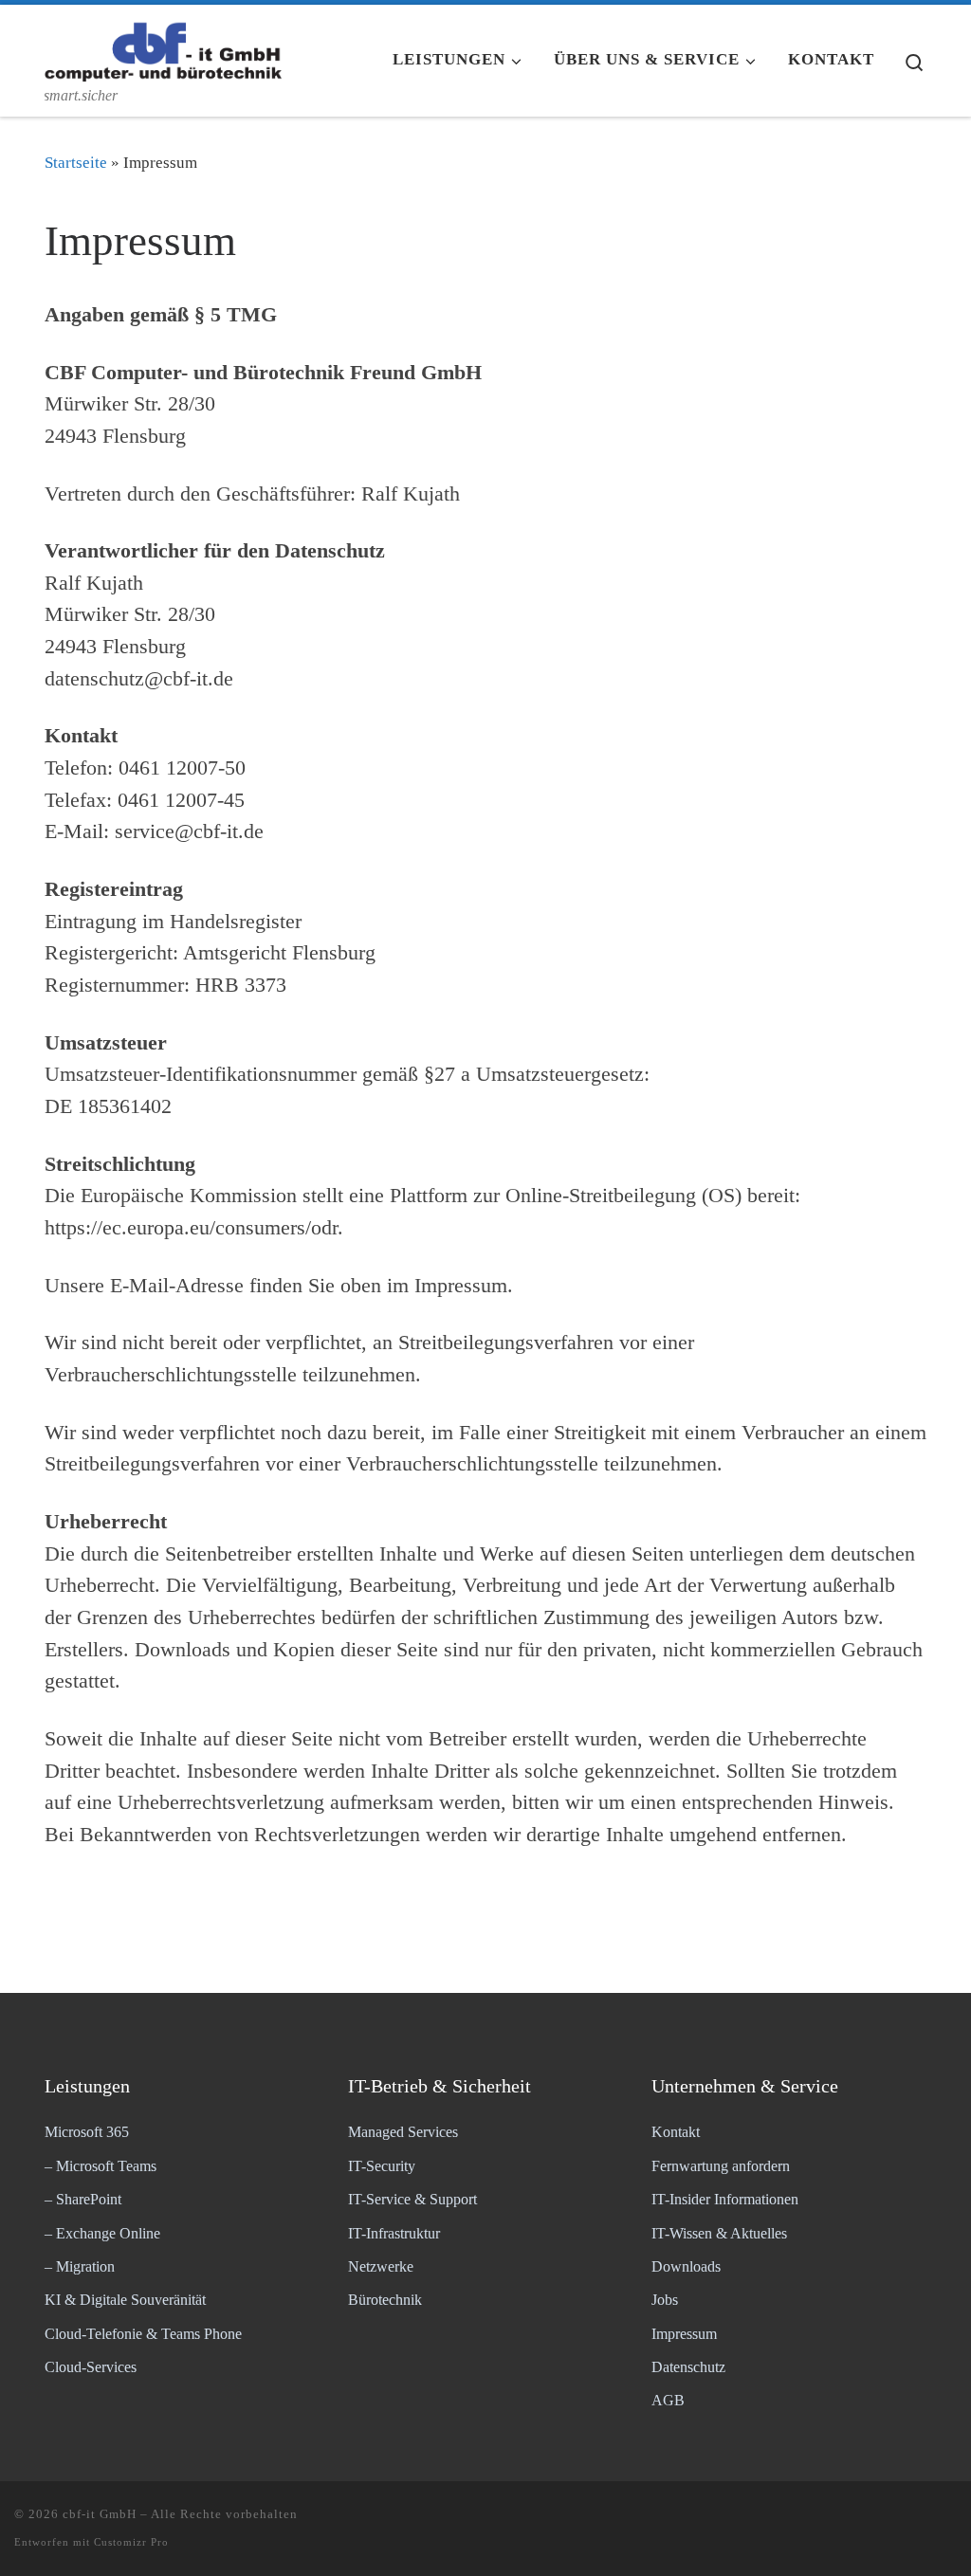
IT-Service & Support (412, 2200)
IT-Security (382, 2166)
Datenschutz (688, 2367)
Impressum (684, 2334)
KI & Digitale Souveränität (125, 2300)
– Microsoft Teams (101, 2166)
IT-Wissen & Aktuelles (719, 2234)
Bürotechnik (385, 2300)
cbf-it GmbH (100, 2514)
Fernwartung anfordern (721, 2166)
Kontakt (676, 2132)
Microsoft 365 (87, 2132)
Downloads (686, 2267)
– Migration (80, 2267)
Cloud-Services (91, 2367)
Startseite (76, 163)
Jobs (665, 2300)
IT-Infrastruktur (394, 2234)
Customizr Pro (131, 2542)
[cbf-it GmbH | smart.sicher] (163, 46)
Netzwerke (381, 2267)
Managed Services (403, 2132)
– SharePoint (83, 2200)
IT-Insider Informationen (725, 2200)
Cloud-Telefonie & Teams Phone (143, 2334)
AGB (668, 2401)
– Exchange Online (102, 2234)
